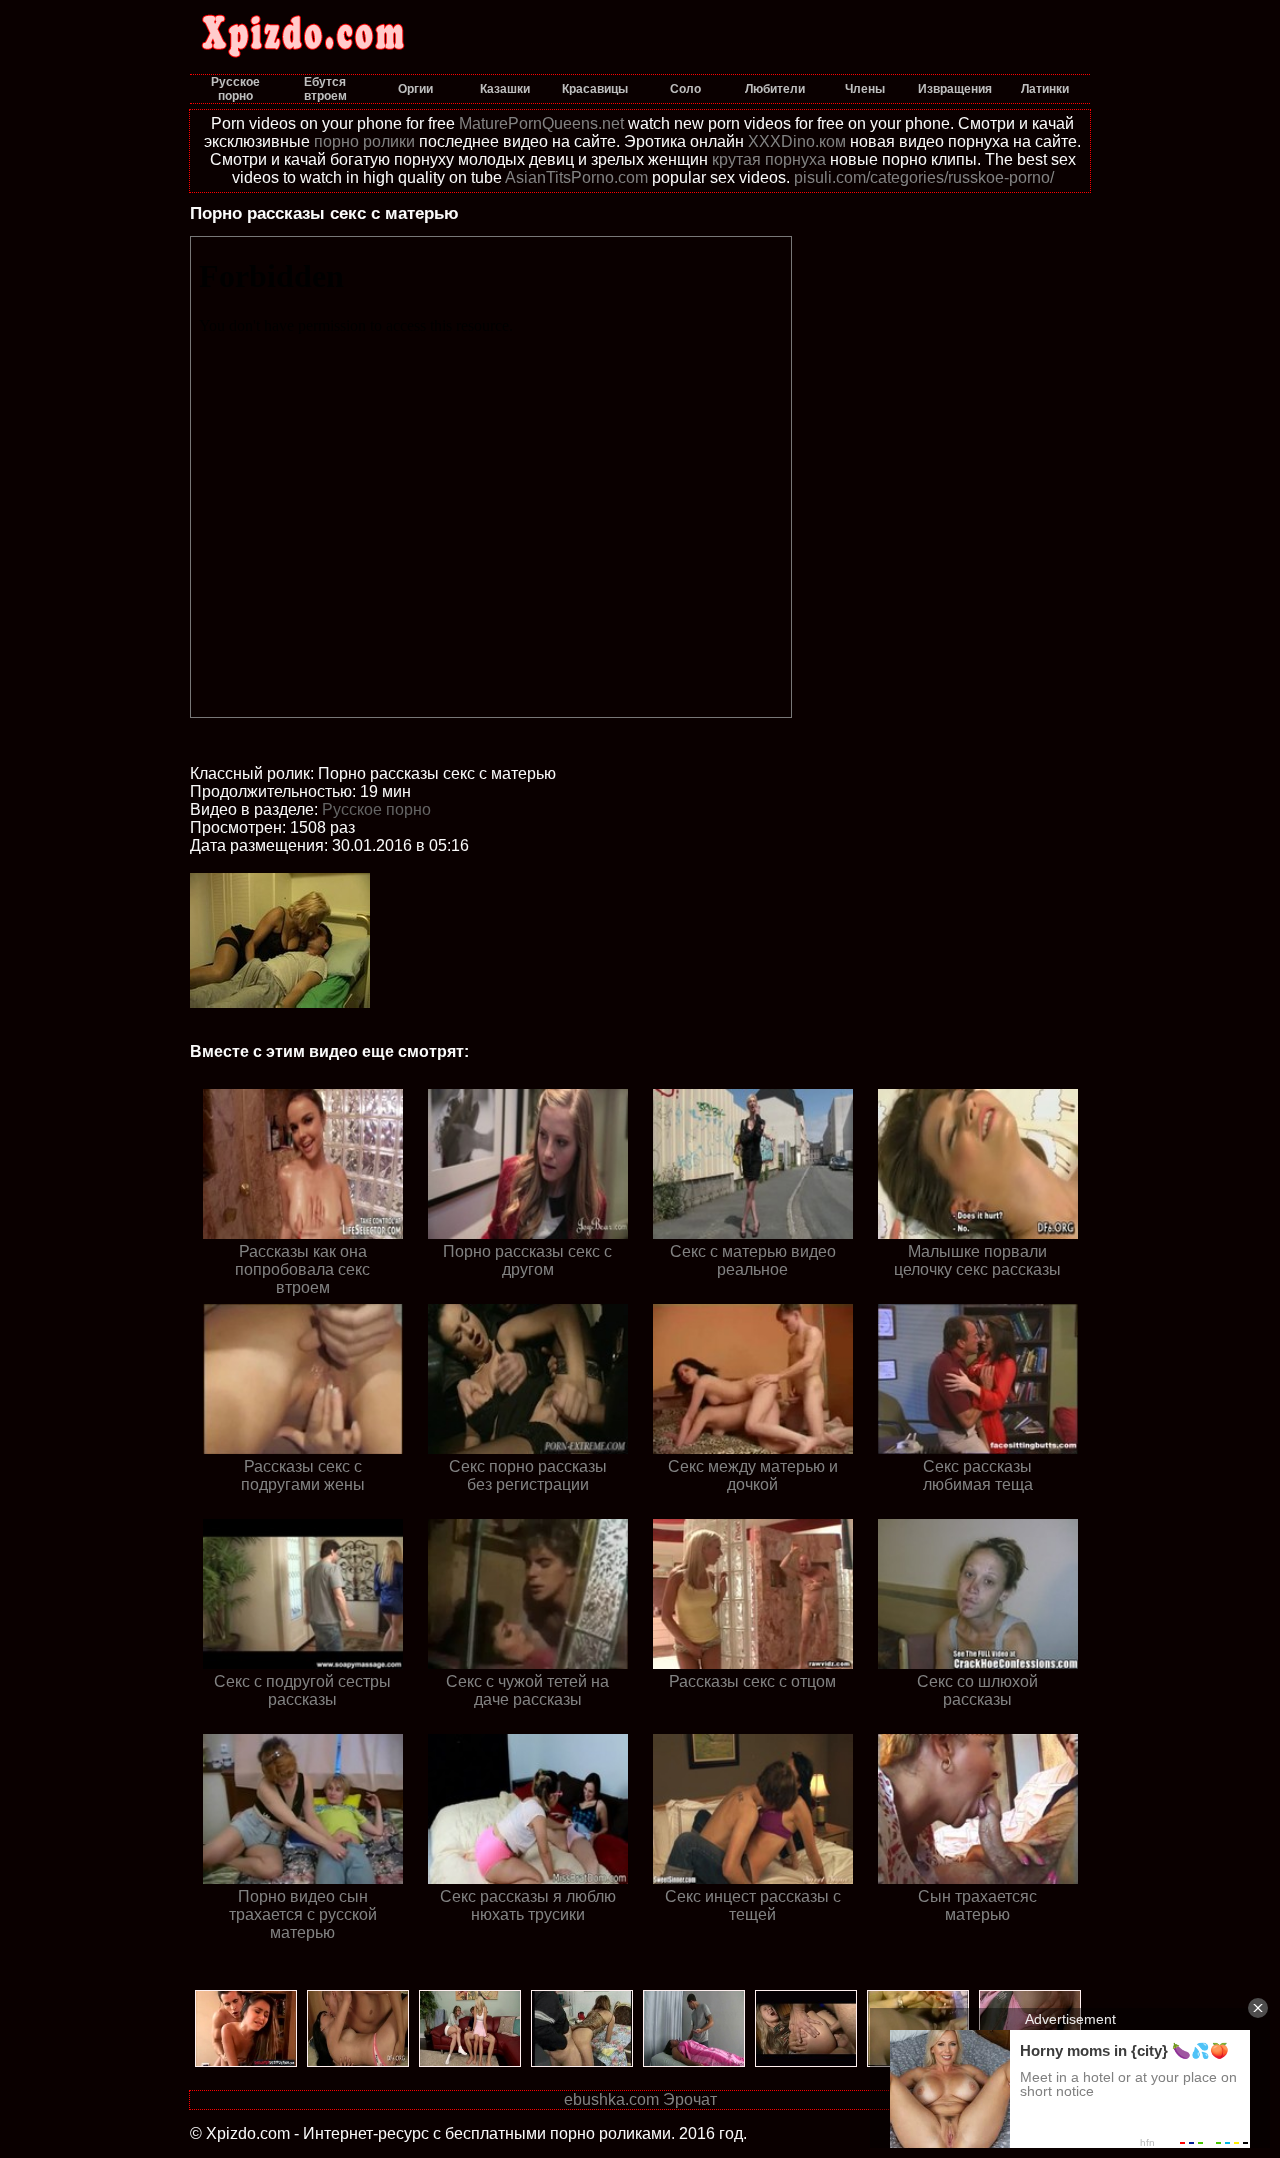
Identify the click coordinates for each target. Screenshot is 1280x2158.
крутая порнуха (769, 159)
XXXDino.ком (797, 141)
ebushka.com (611, 2099)
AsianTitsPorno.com (576, 177)
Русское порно (376, 809)
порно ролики (364, 141)
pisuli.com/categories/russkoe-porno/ (924, 177)
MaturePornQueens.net (541, 123)
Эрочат (690, 2099)
